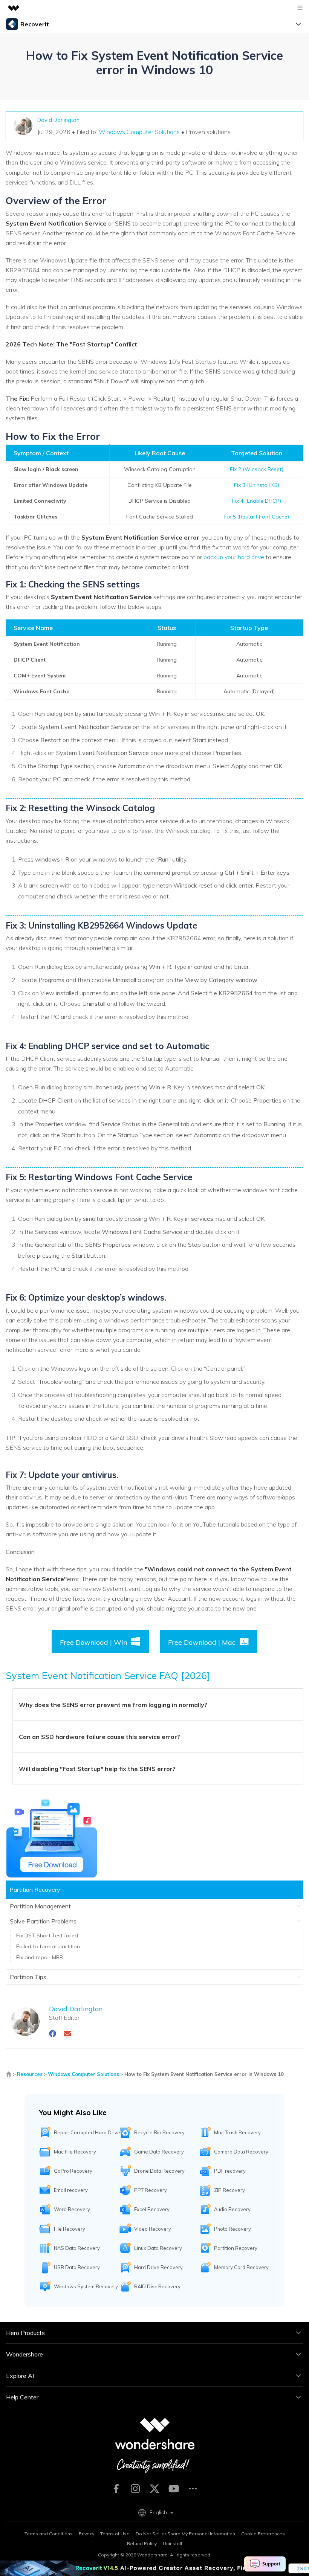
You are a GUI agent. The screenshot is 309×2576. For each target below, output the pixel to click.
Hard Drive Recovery (158, 2267)
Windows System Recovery (86, 2286)
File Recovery (70, 2229)
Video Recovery (153, 2229)
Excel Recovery (152, 2209)
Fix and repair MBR (40, 1957)
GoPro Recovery (73, 2171)
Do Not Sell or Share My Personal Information (185, 2534)
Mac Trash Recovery (237, 2132)
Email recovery (71, 2190)
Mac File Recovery (75, 2152)
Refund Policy (142, 2543)
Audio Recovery (232, 2209)
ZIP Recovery (229, 2190)
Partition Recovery (236, 2248)
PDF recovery (230, 2171)
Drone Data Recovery (159, 2171)
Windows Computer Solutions (139, 132)
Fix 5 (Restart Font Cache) (257, 517)
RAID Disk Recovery (157, 2286)
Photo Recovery (233, 2229)
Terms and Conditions (49, 2534)
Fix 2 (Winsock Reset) (257, 469)
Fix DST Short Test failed (47, 1935)
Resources (30, 2074)
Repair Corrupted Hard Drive (87, 2132)
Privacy (86, 2534)
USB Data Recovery (77, 2267)
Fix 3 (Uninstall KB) (257, 485)
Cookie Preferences (263, 2534)
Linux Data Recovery (158, 2248)
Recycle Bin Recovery (159, 2132)
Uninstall (172, 2543)
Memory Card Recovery (241, 2267)
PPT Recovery (151, 2190)
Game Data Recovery (159, 2152)
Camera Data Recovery (241, 2152)
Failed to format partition (48, 1946)
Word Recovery (72, 2209)
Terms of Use (115, 2534)
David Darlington (58, 120)
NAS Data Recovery (77, 2248)
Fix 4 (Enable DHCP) (257, 501)
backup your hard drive (234, 557)
